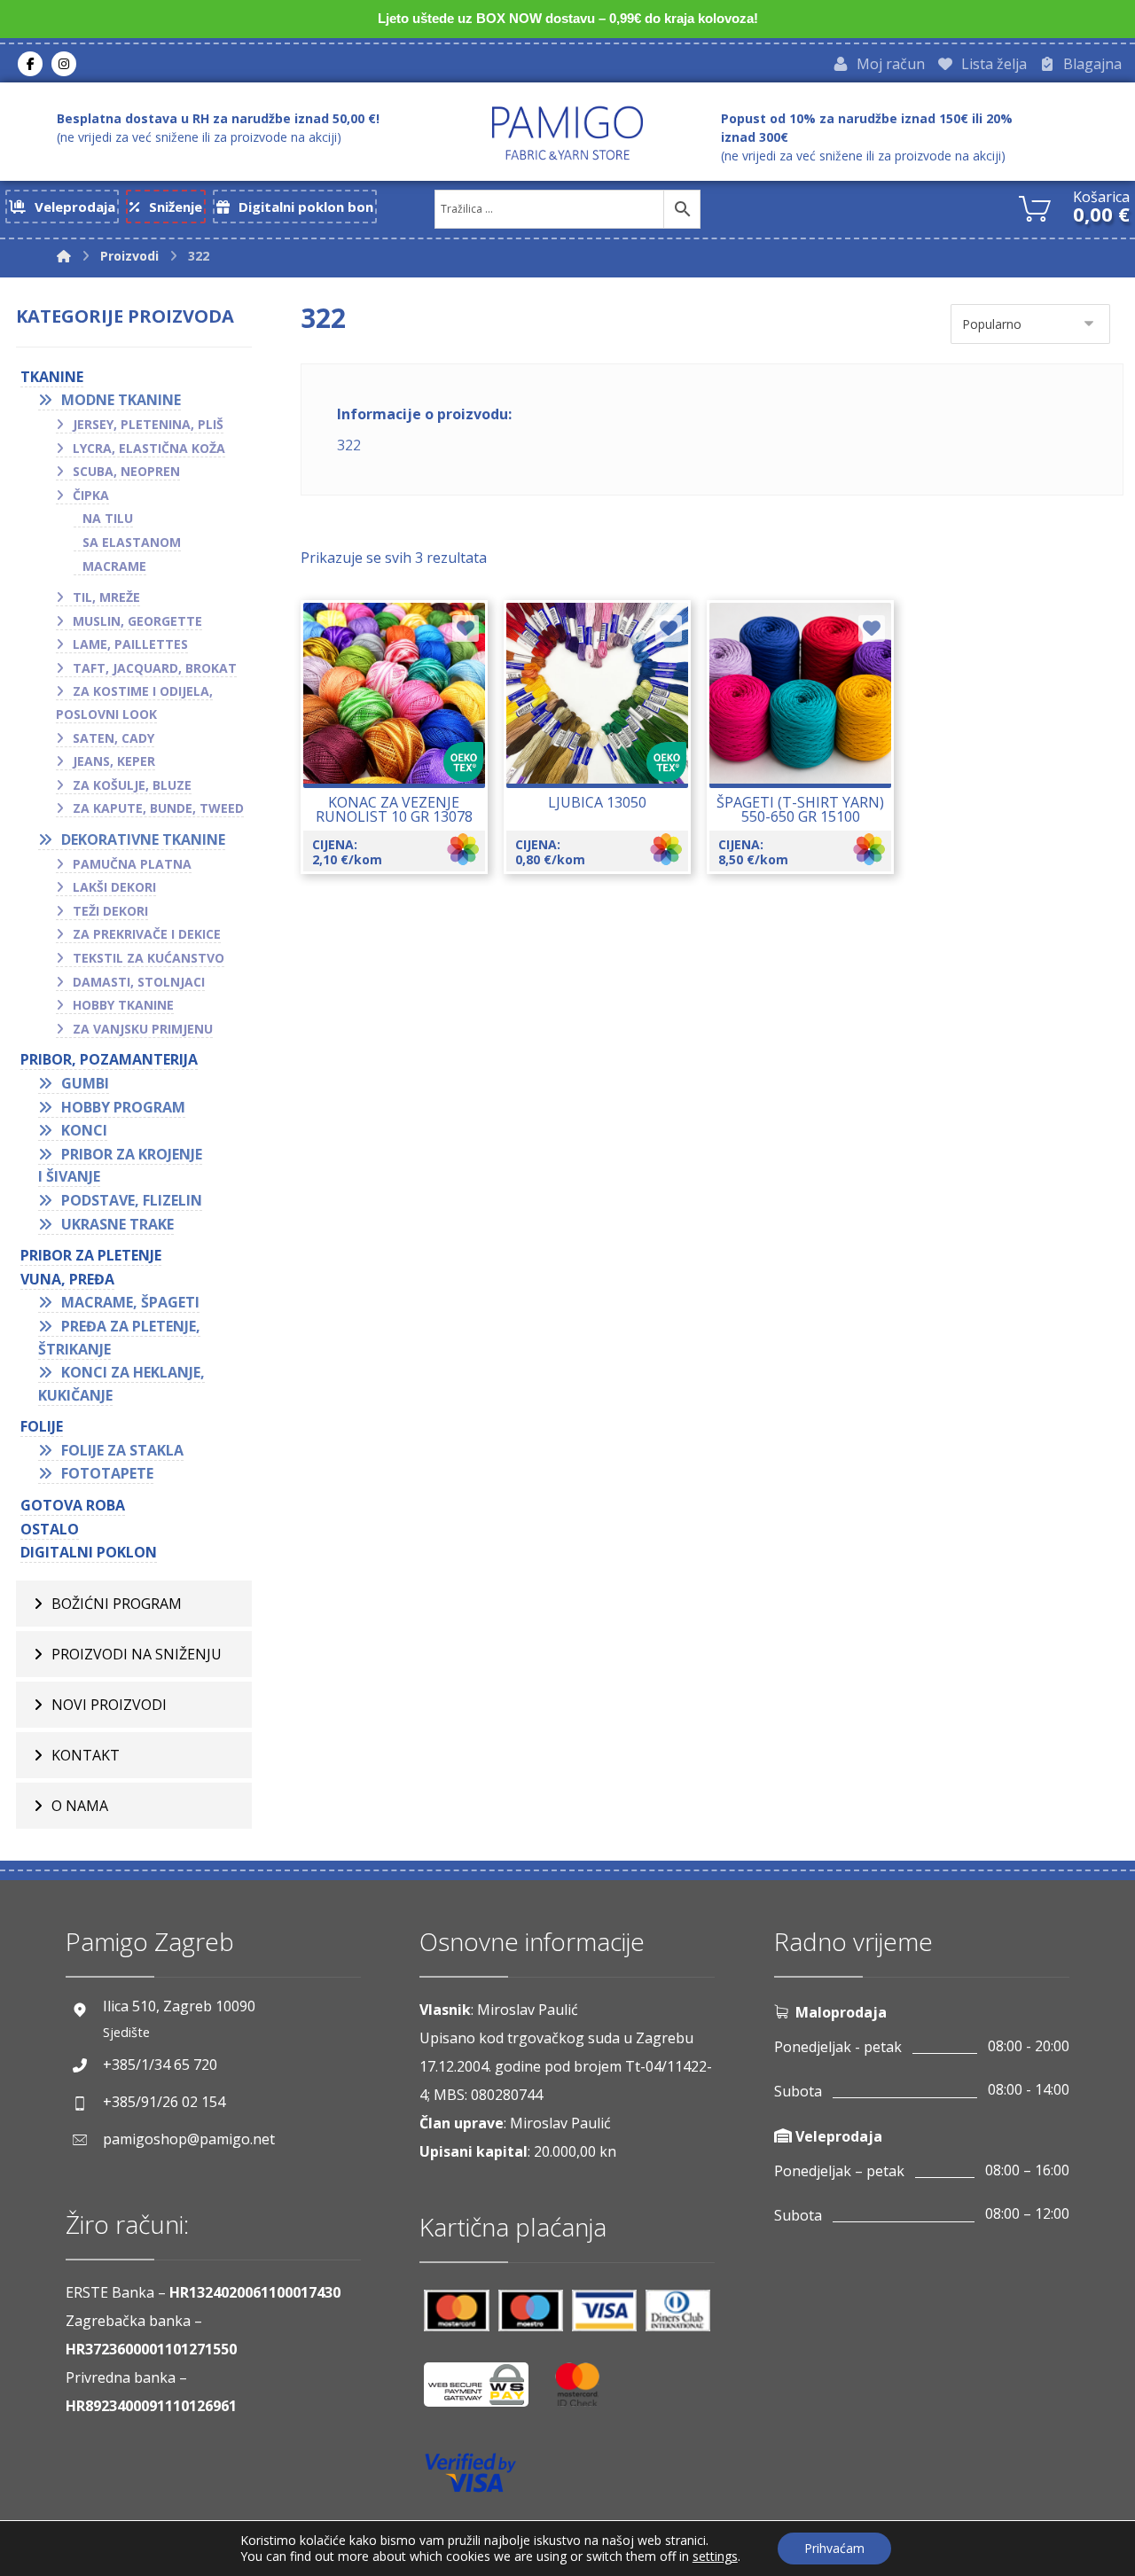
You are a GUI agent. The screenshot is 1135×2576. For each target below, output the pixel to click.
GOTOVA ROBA (73, 1505)
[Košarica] (1035, 207)
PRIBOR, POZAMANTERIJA (109, 1059)
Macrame (114, 566)
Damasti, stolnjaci (139, 982)
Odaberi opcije (404, 753)
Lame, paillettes (130, 644)
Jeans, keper (114, 761)
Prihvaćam (834, 2548)
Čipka (91, 495)
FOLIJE (42, 1426)
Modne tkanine (121, 400)
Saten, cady (113, 738)
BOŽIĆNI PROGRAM (117, 1604)
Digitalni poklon (89, 1552)
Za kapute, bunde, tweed (158, 808)
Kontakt (86, 1755)
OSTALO (50, 1529)
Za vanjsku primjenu (143, 1029)
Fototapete (107, 1473)
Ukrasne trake (117, 1224)
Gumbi (85, 1083)
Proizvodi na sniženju (137, 1654)
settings (715, 2556)
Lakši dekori (114, 887)
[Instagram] (64, 64)
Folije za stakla (122, 1450)
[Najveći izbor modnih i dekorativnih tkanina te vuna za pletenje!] (567, 133)
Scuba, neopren (126, 471)
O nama (80, 1806)
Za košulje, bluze (132, 785)
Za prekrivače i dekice (147, 934)
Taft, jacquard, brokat (155, 668)
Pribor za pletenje (91, 1255)
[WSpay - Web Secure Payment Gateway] (485, 2391)
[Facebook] (30, 64)
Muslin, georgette (137, 621)
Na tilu (108, 518)
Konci (84, 1130)
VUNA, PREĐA (67, 1279)
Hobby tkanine (123, 1005)
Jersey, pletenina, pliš (148, 424)
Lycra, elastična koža (149, 448)
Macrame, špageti (130, 1302)
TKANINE (52, 377)
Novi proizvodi (109, 1705)
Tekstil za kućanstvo (149, 958)
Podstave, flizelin (132, 1200)
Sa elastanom (132, 542)
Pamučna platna (132, 864)
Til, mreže (106, 597)
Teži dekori (110, 911)
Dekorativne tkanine (143, 839)
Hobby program (123, 1107)
